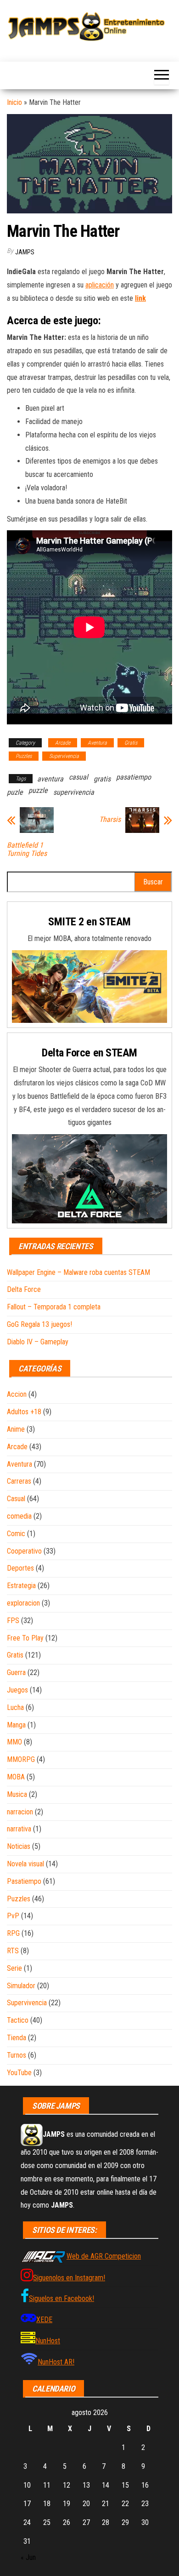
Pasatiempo (24, 1881)
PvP (13, 1916)
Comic (16, 1534)
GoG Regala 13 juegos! (39, 1324)
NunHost (48, 2341)
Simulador (21, 1986)
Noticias (19, 1846)
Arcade (63, 743)
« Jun (28, 2557)
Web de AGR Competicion (104, 2256)
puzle (15, 792)
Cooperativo (24, 1551)
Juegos (17, 1690)
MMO (14, 1742)
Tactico (18, 2020)
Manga (16, 1725)
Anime (16, 1429)
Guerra (16, 1672)
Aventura (97, 743)
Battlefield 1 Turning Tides (27, 849)
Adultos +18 (24, 1412)
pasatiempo (134, 777)
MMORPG (21, 1759)
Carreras (19, 1481)
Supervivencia (64, 756)
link (140, 298)
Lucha (15, 1707)
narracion (20, 1812)
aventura (50, 779)
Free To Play (25, 1638)
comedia (19, 1516)
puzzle (38, 790)
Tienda (17, 2038)
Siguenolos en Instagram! (69, 2278)
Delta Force (24, 1289)
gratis (102, 779)
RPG (13, 1933)
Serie (14, 1968)
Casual (16, 1499)
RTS (13, 1951)
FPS (13, 1621)
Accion (17, 1394)
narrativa (19, 1829)
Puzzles (24, 756)
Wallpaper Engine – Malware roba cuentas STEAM (78, 1272)
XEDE (44, 2320)
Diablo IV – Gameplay (38, 1342)
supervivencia (74, 792)
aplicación (100, 285)
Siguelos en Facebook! (62, 2298)
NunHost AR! (56, 2362)
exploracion (23, 1603)
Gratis (131, 743)
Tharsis (110, 820)
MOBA (16, 1777)
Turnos (17, 2055)
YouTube (19, 2073)
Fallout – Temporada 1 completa (54, 1307)
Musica (17, 1794)
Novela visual (25, 1864)
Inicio (14, 102)
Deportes (20, 1568)
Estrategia (21, 1586)
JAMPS (25, 252)
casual (78, 777)
